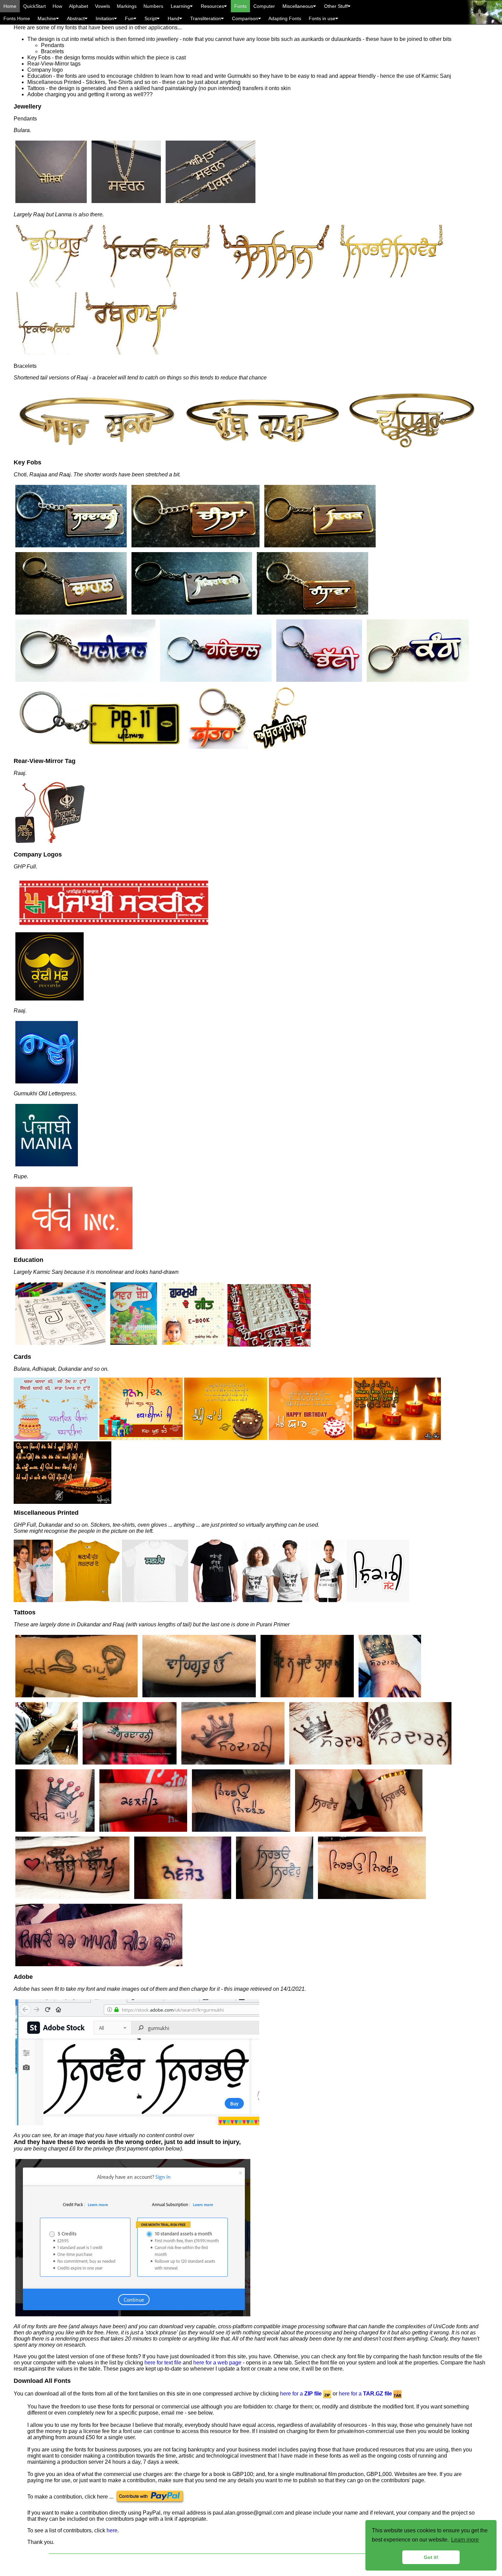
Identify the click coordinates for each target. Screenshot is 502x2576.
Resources (212, 6)
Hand (173, 18)
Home (10, 6)
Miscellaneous (298, 6)
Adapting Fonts (285, 18)
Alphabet (79, 6)
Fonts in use (322, 18)
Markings (127, 6)
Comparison (245, 18)
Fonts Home (17, 18)
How (57, 6)
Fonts (240, 6)
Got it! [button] (431, 2557)
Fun (129, 18)
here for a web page (217, 2363)
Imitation (105, 18)
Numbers (153, 6)
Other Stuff (336, 6)
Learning (180, 6)
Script (151, 18)
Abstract (76, 18)
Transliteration (206, 18)
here (112, 2530)
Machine (47, 18)
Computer (264, 6)
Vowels (102, 6)
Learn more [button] (465, 2540)
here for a (301, 2394)
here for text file (163, 2363)
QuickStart (34, 6)
